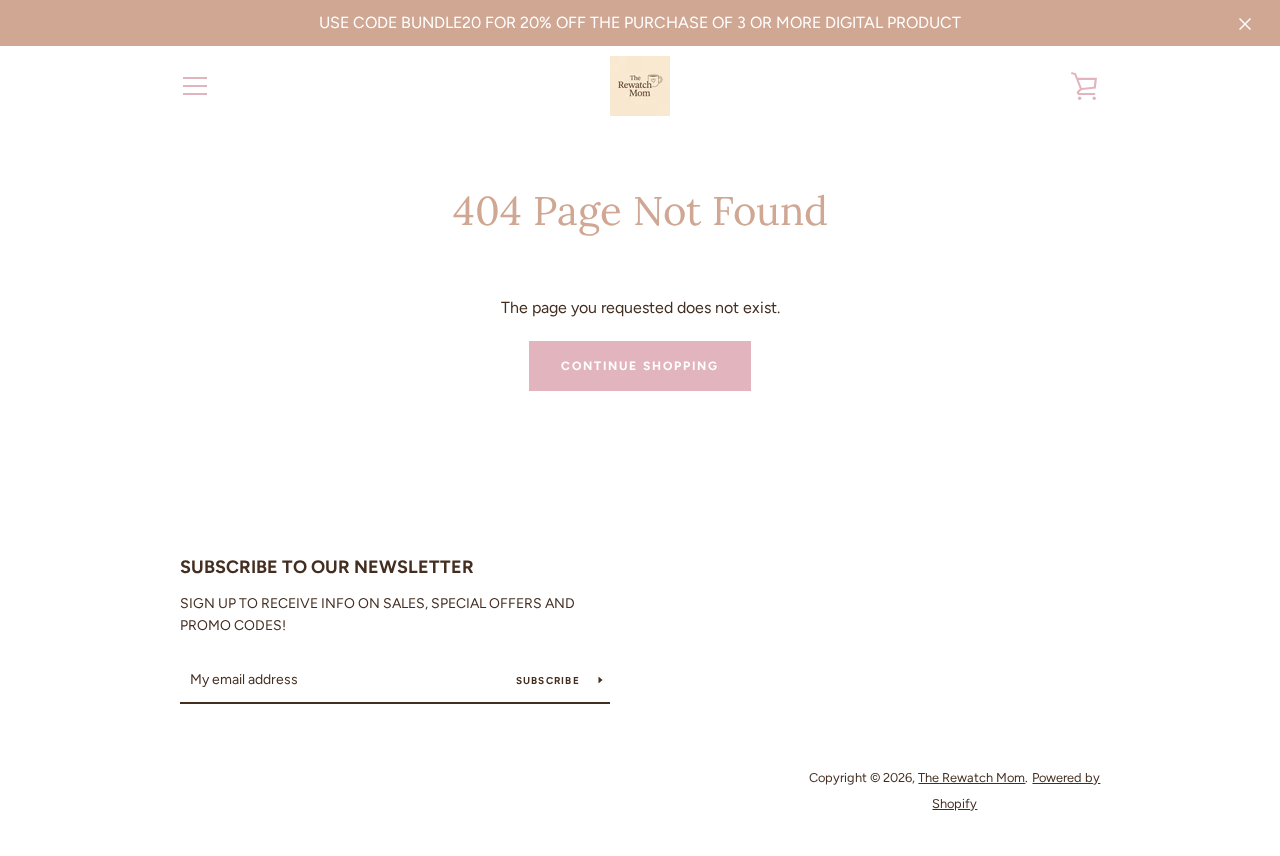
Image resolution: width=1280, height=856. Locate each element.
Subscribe (550, 680)
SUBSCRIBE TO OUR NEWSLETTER (327, 567)
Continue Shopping (640, 366)
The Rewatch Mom (971, 777)
